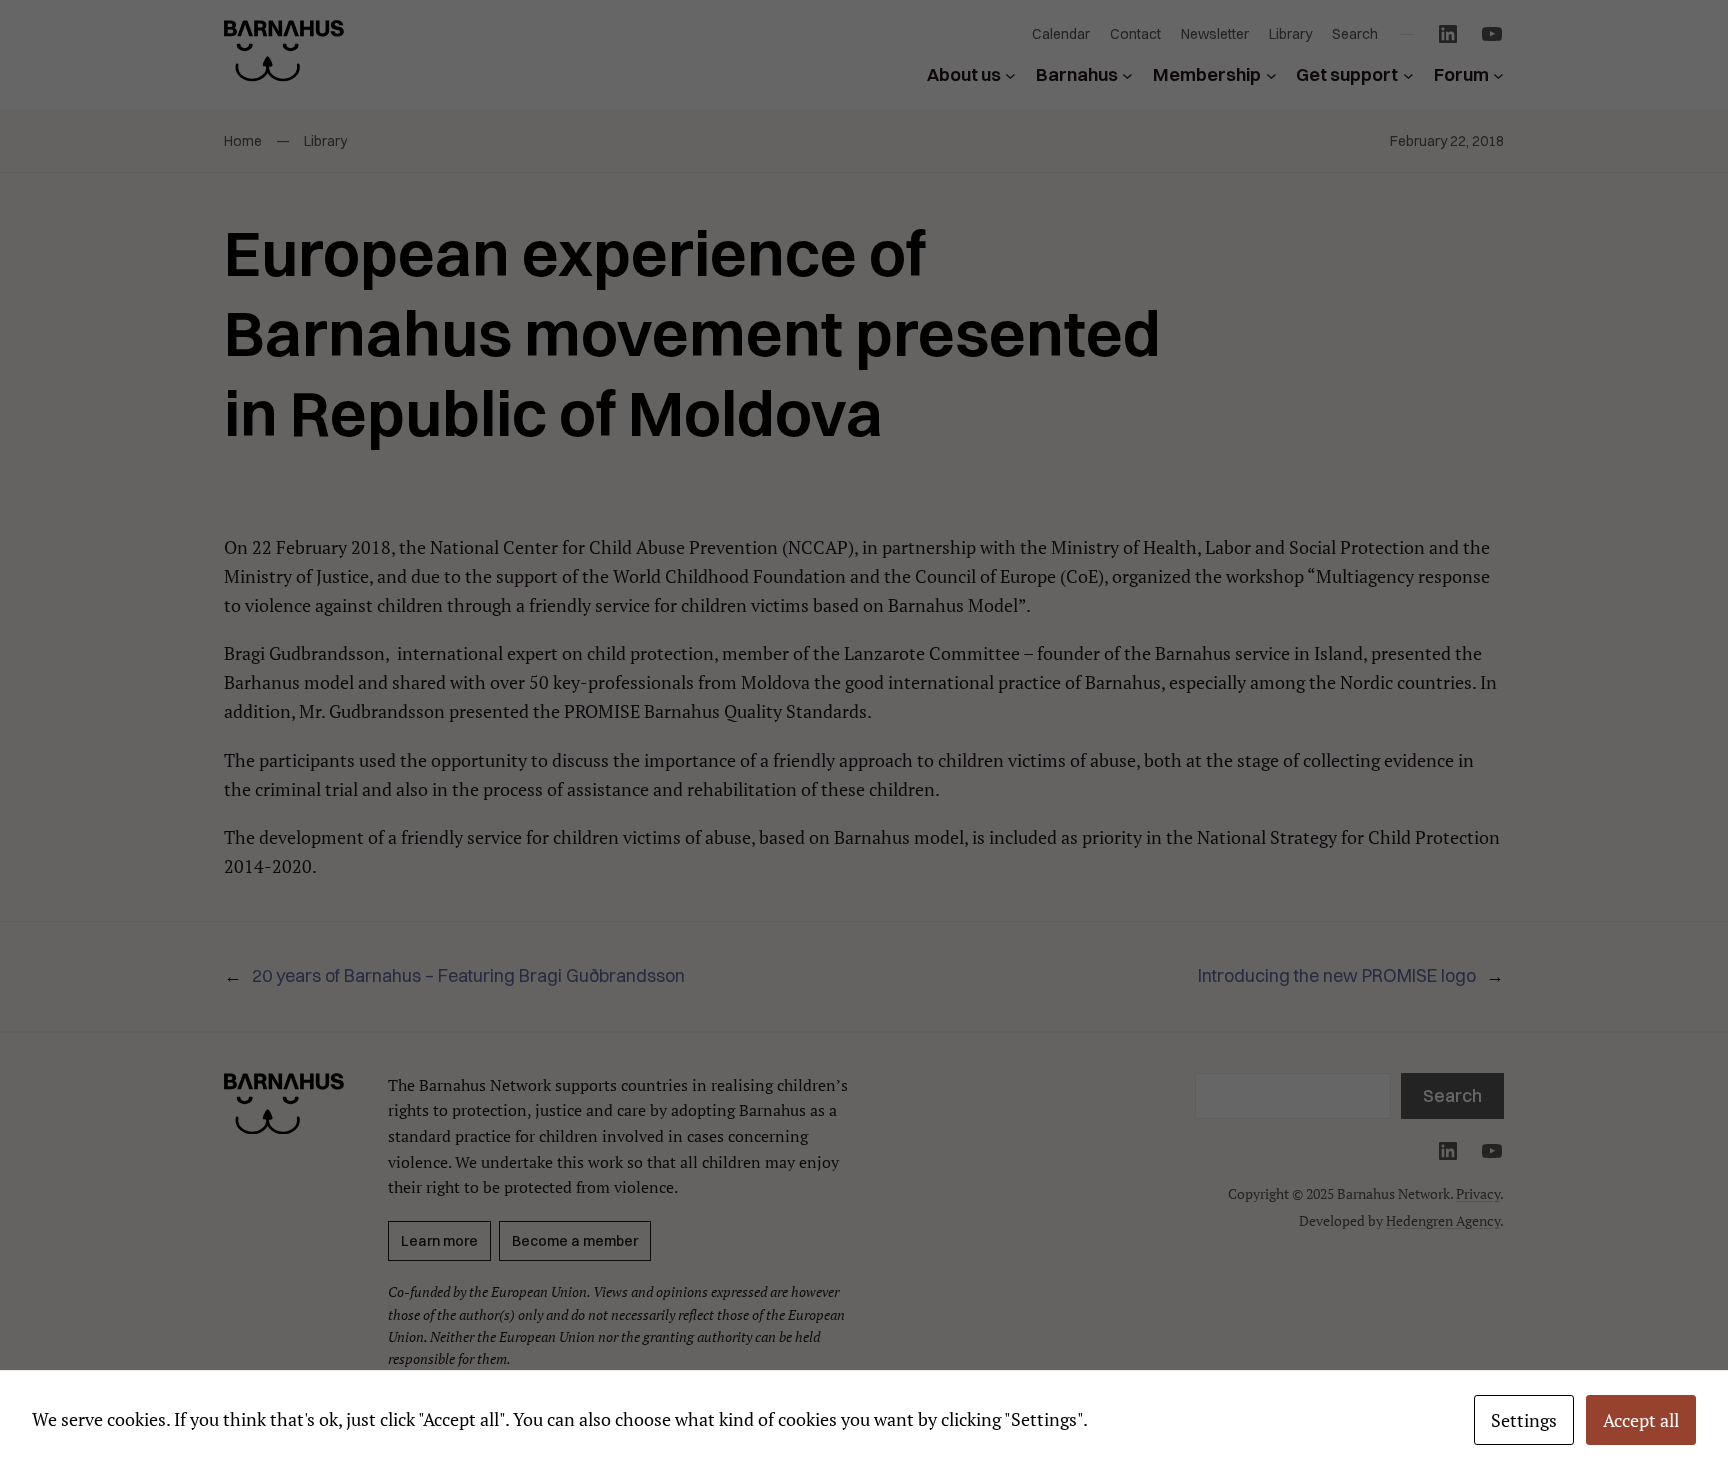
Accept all (1641, 1420)
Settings (1524, 1420)
